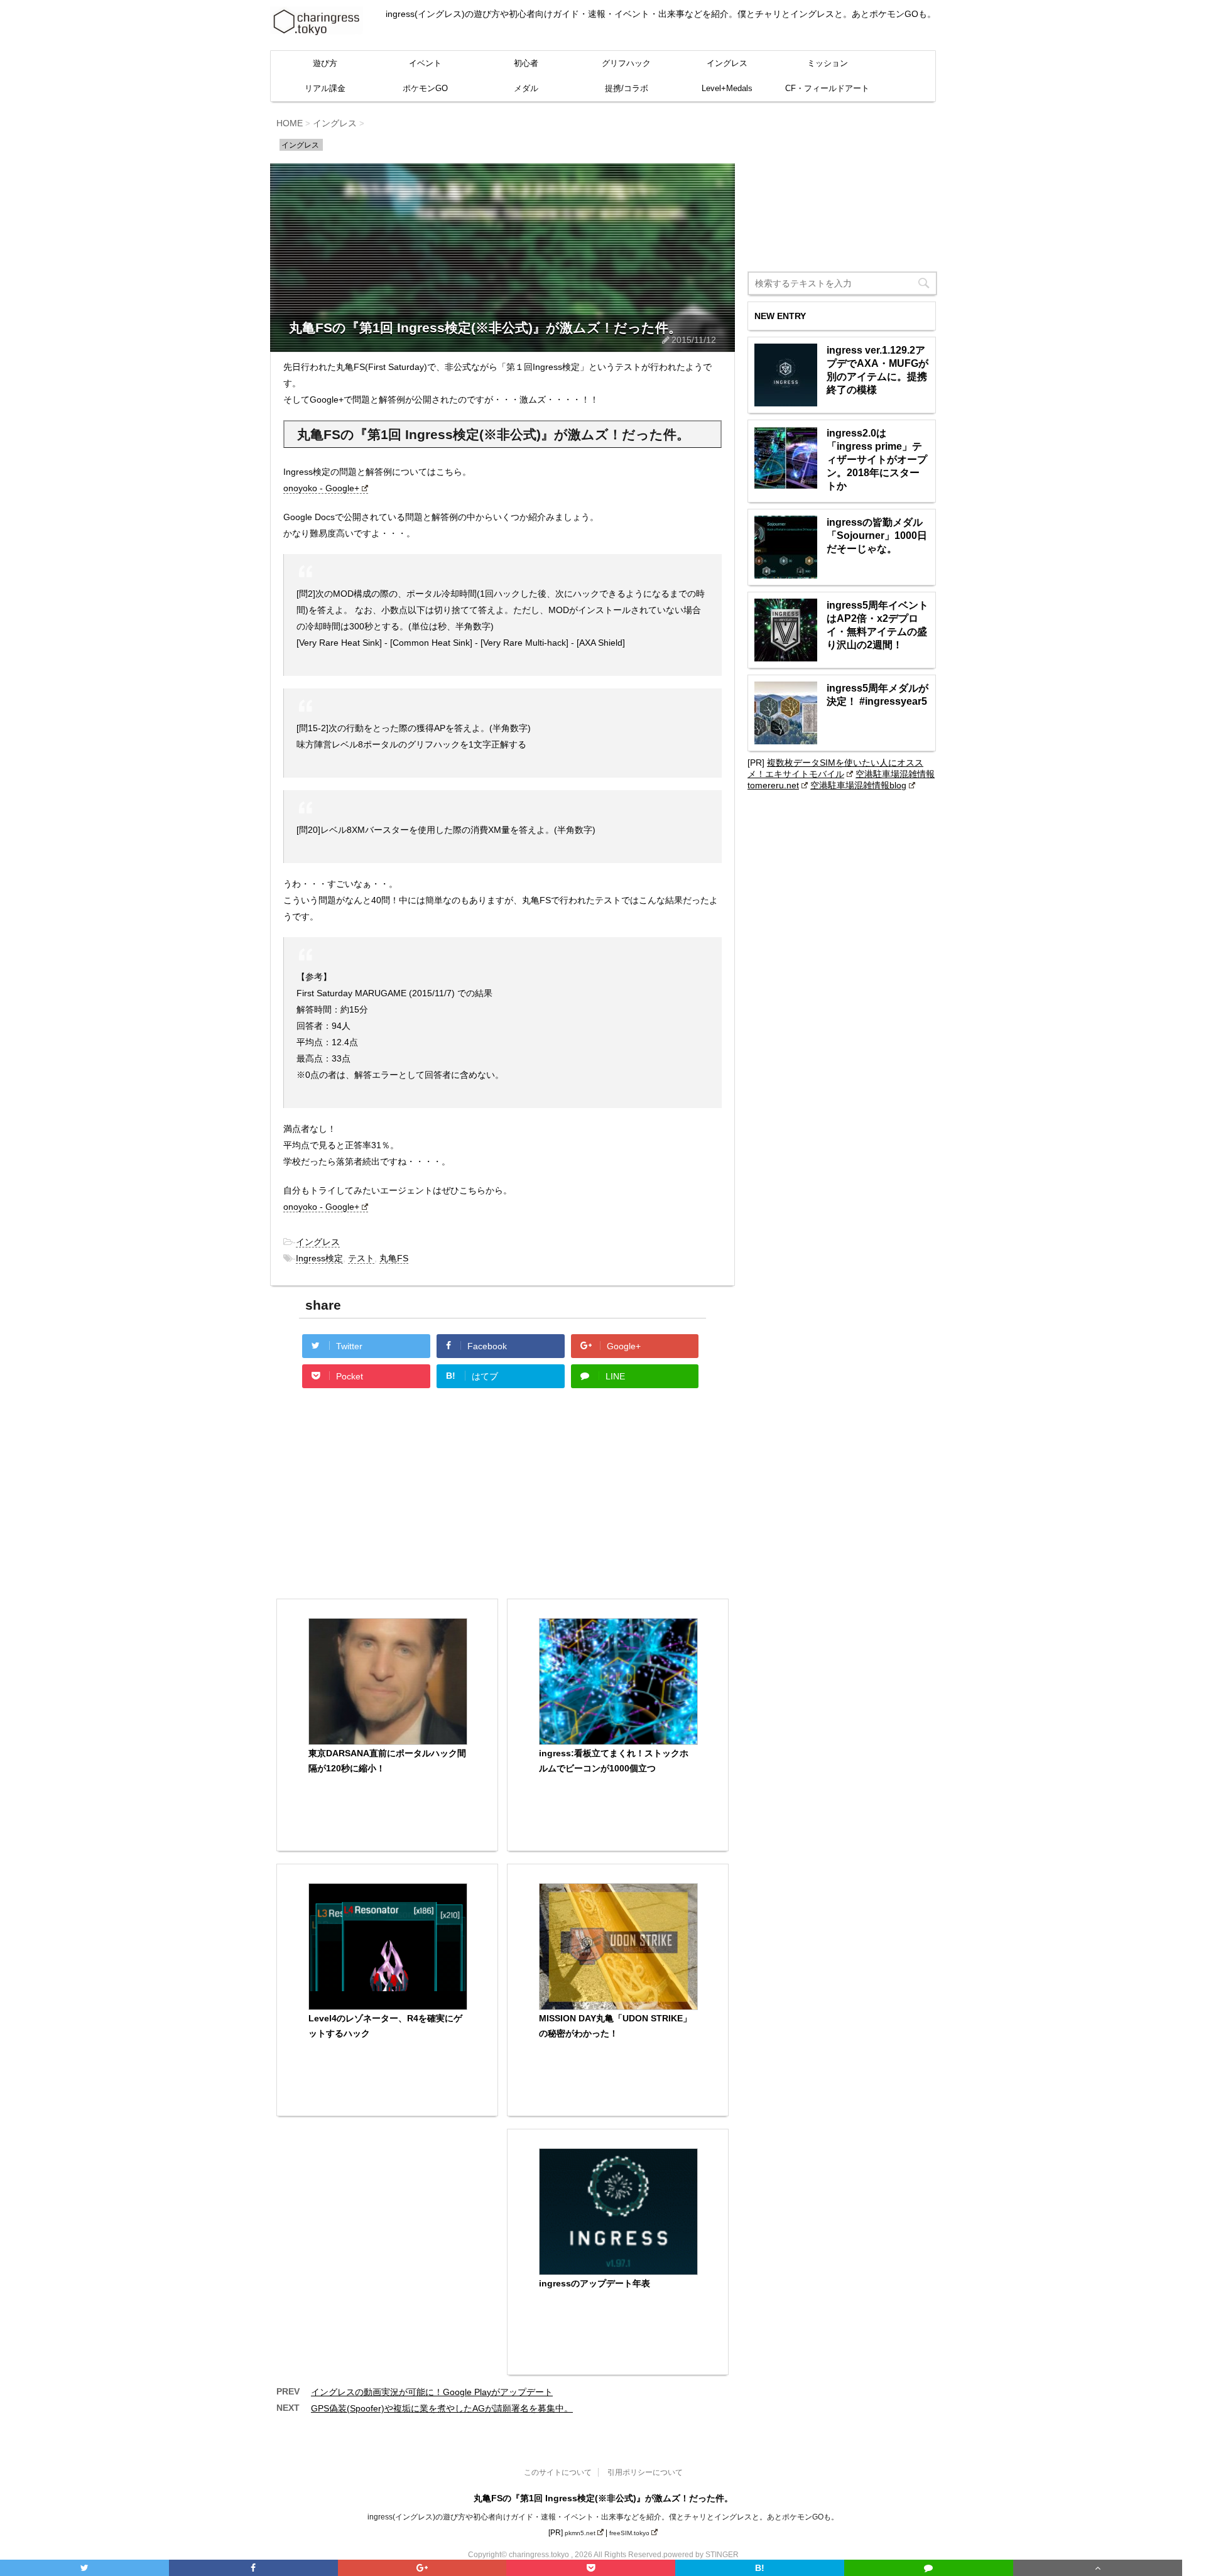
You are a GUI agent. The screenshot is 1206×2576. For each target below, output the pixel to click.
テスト (361, 1258)
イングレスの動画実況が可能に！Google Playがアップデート (432, 2392)
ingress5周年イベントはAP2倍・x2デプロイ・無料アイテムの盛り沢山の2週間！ (877, 625)
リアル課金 (325, 88)
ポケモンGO (425, 88)
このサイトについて (558, 2472)
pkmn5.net (580, 2533)
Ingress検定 (319, 1258)
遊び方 (325, 63)
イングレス (727, 63)
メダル (526, 88)
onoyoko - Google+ (321, 488)
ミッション (828, 63)
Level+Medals (727, 88)
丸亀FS (394, 1258)
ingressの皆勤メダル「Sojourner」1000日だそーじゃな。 (877, 535)
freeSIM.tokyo (629, 2533)
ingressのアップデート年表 (595, 2283)
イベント (425, 63)
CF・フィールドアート (827, 88)
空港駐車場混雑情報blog (858, 785)
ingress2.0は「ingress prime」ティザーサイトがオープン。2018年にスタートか (877, 459)
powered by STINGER (701, 2555)
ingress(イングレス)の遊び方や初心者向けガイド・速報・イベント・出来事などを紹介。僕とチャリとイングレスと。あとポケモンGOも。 (603, 2517)
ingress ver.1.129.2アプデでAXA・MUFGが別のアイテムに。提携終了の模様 (877, 370)
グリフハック (626, 63)
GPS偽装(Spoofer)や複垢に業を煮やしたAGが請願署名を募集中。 (442, 2408)
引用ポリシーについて (645, 2472)
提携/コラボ (627, 88)
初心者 (526, 63)
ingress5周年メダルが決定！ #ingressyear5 (877, 695)
